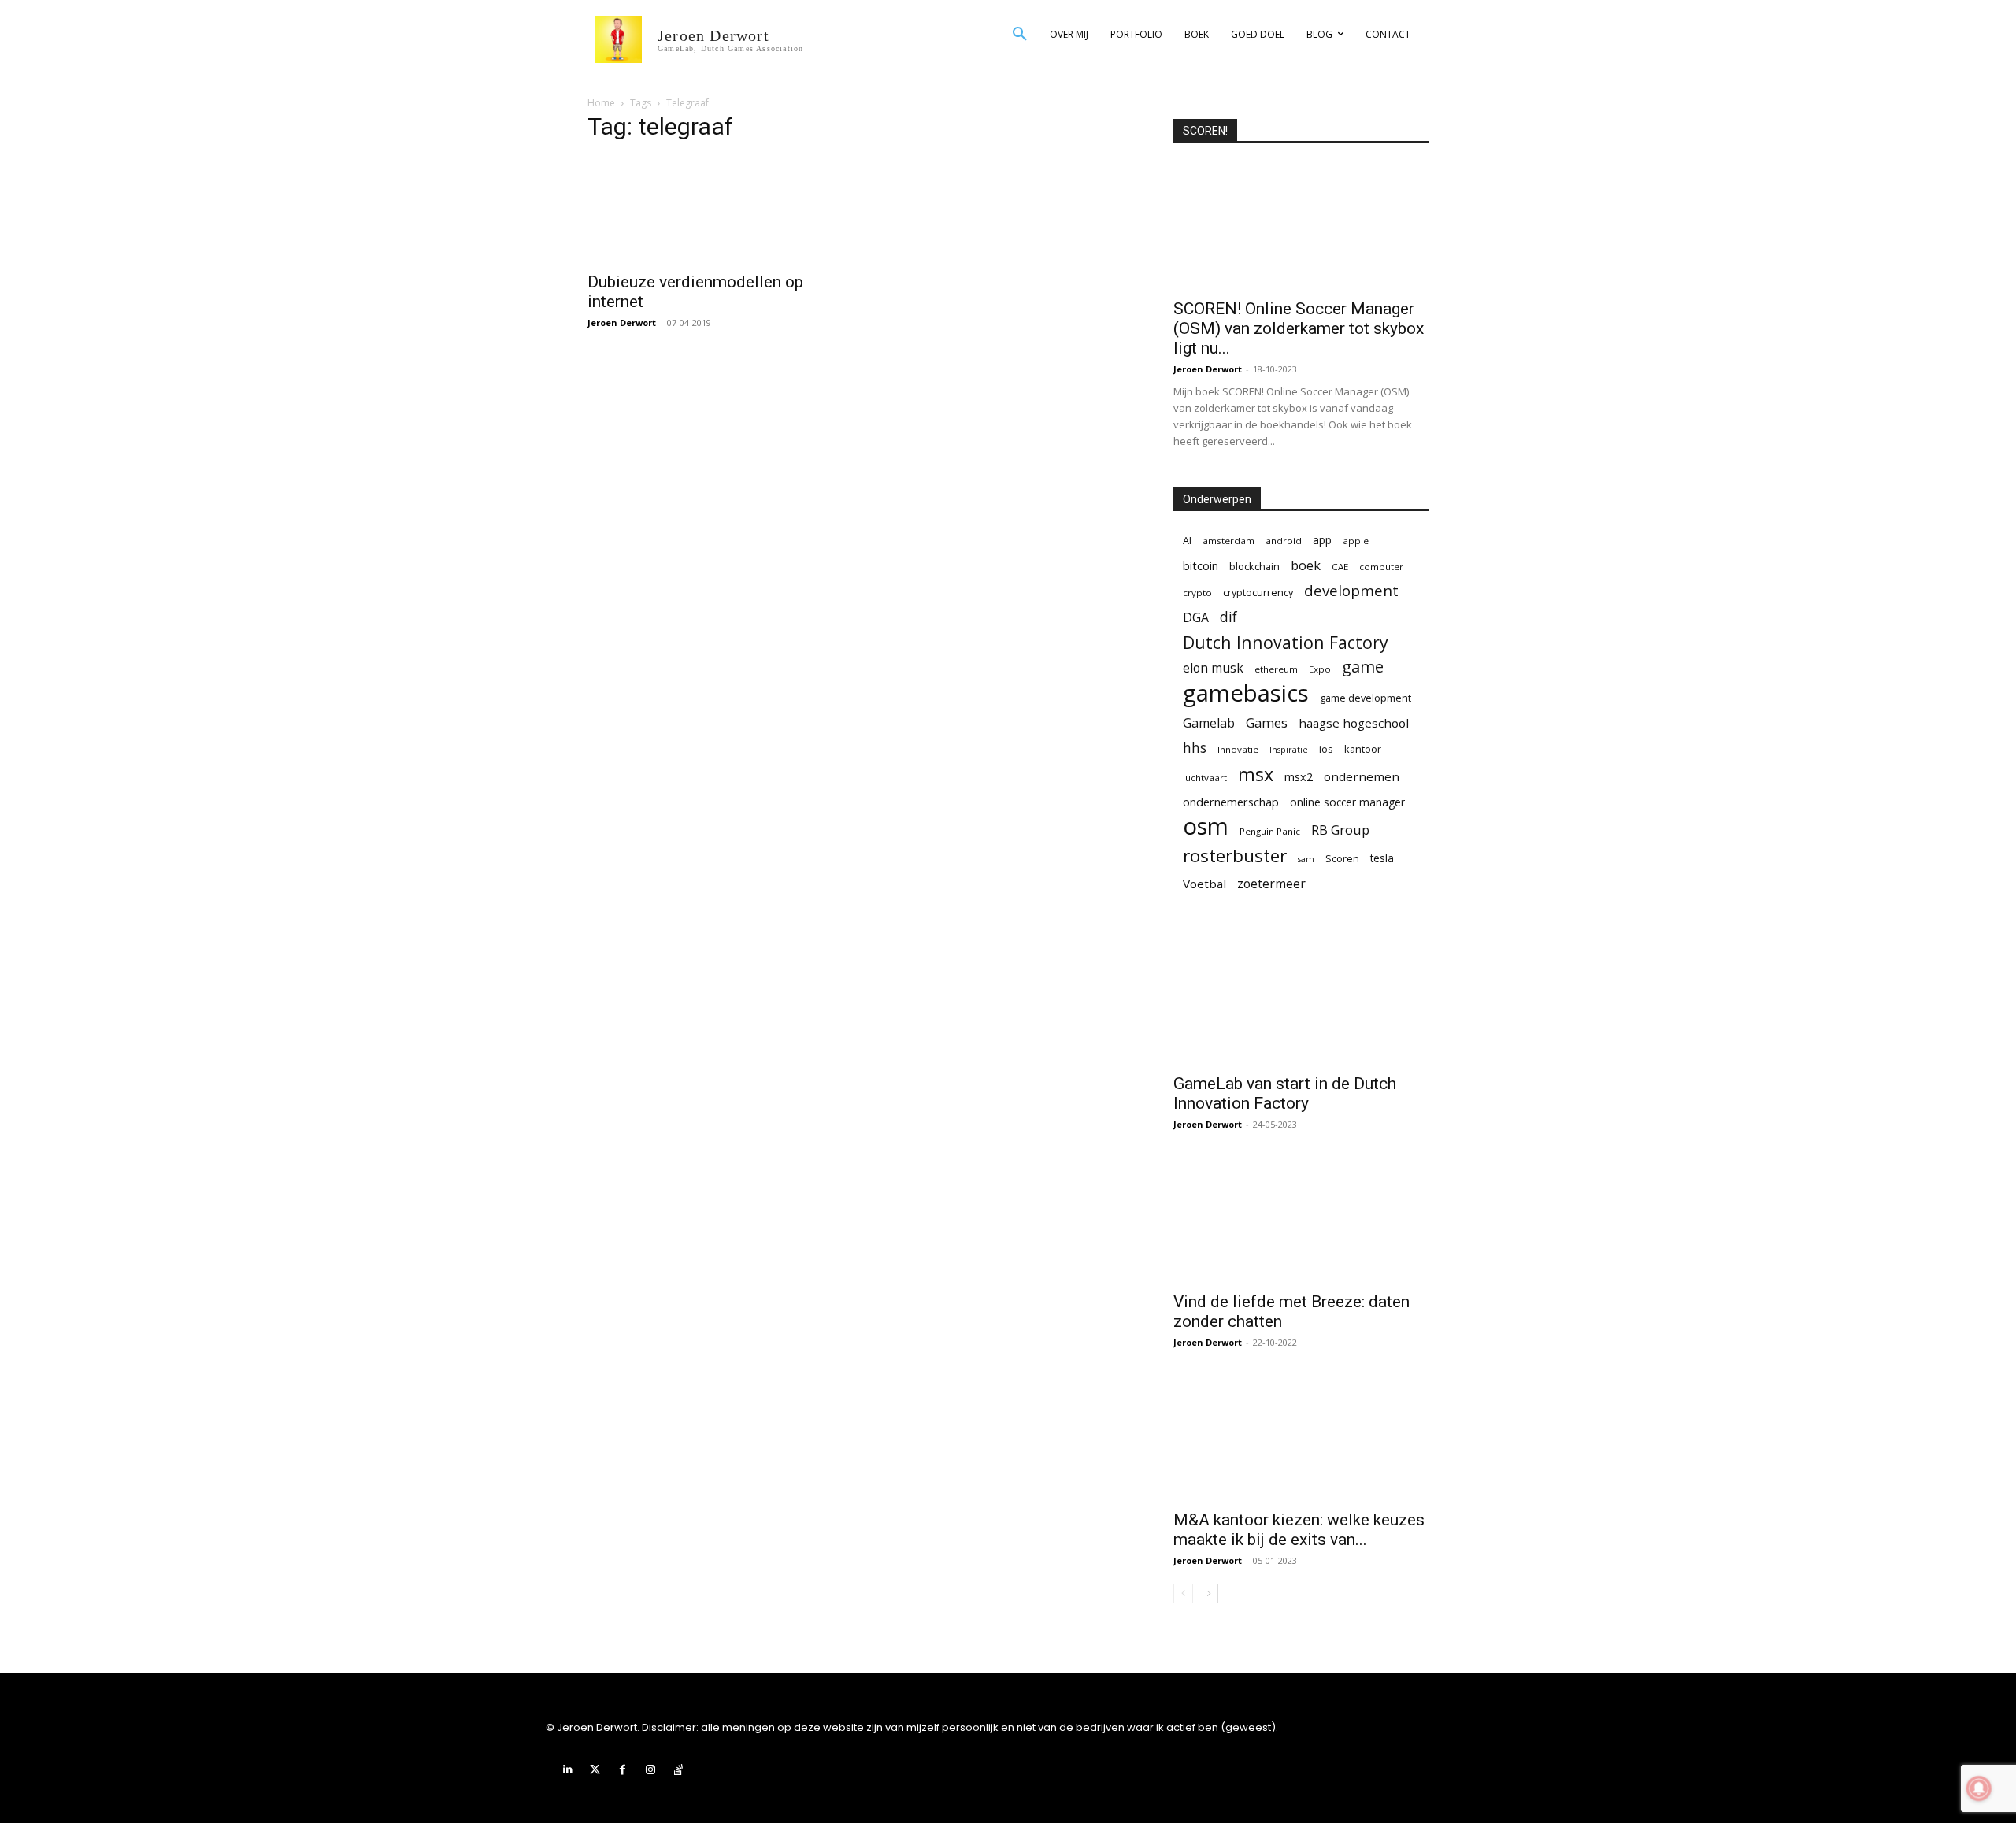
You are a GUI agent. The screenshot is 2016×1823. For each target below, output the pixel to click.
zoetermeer (1271, 884)
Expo (1320, 669)
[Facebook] (623, 1770)
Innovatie (1238, 749)
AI (1187, 540)
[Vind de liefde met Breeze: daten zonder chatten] (1301, 1219)
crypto (1197, 593)
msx (1256, 774)
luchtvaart (1205, 778)
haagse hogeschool (1354, 723)
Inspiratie (1289, 750)
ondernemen (1362, 776)
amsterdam (1228, 541)
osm (1206, 826)
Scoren (1342, 858)
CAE (1340, 567)
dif (1228, 617)
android (1284, 541)
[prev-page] (1183, 1593)
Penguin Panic (1270, 831)
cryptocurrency (1258, 592)
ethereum (1276, 669)
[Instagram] (651, 1770)
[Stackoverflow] (678, 1770)
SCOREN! (1205, 131)
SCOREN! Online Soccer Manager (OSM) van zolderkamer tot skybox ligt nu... (1299, 328)
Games (1267, 723)
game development (1366, 698)
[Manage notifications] (1979, 1788)
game (1363, 667)
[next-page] (1208, 1593)
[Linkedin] (567, 1770)
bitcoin (1201, 566)
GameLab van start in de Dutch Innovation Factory (1285, 1093)
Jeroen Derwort (622, 322)
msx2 (1299, 777)
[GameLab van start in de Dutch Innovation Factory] (1301, 1001)
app (1322, 540)
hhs (1195, 748)
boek (1306, 565)
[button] (1020, 35)
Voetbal (1204, 884)
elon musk (1213, 668)
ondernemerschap (1231, 802)
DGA (1196, 618)
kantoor (1363, 749)
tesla (1382, 858)
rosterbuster (1235, 856)
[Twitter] (595, 1770)
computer (1381, 567)
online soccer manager (1347, 802)
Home (601, 103)
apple (1356, 541)
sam (1306, 859)
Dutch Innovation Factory (1286, 642)
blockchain (1254, 566)
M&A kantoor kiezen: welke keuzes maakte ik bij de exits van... (1299, 1530)
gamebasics (1246, 693)
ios (1326, 749)
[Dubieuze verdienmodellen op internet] (715, 209)
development (1351, 591)
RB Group (1340, 830)
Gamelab (1209, 723)
